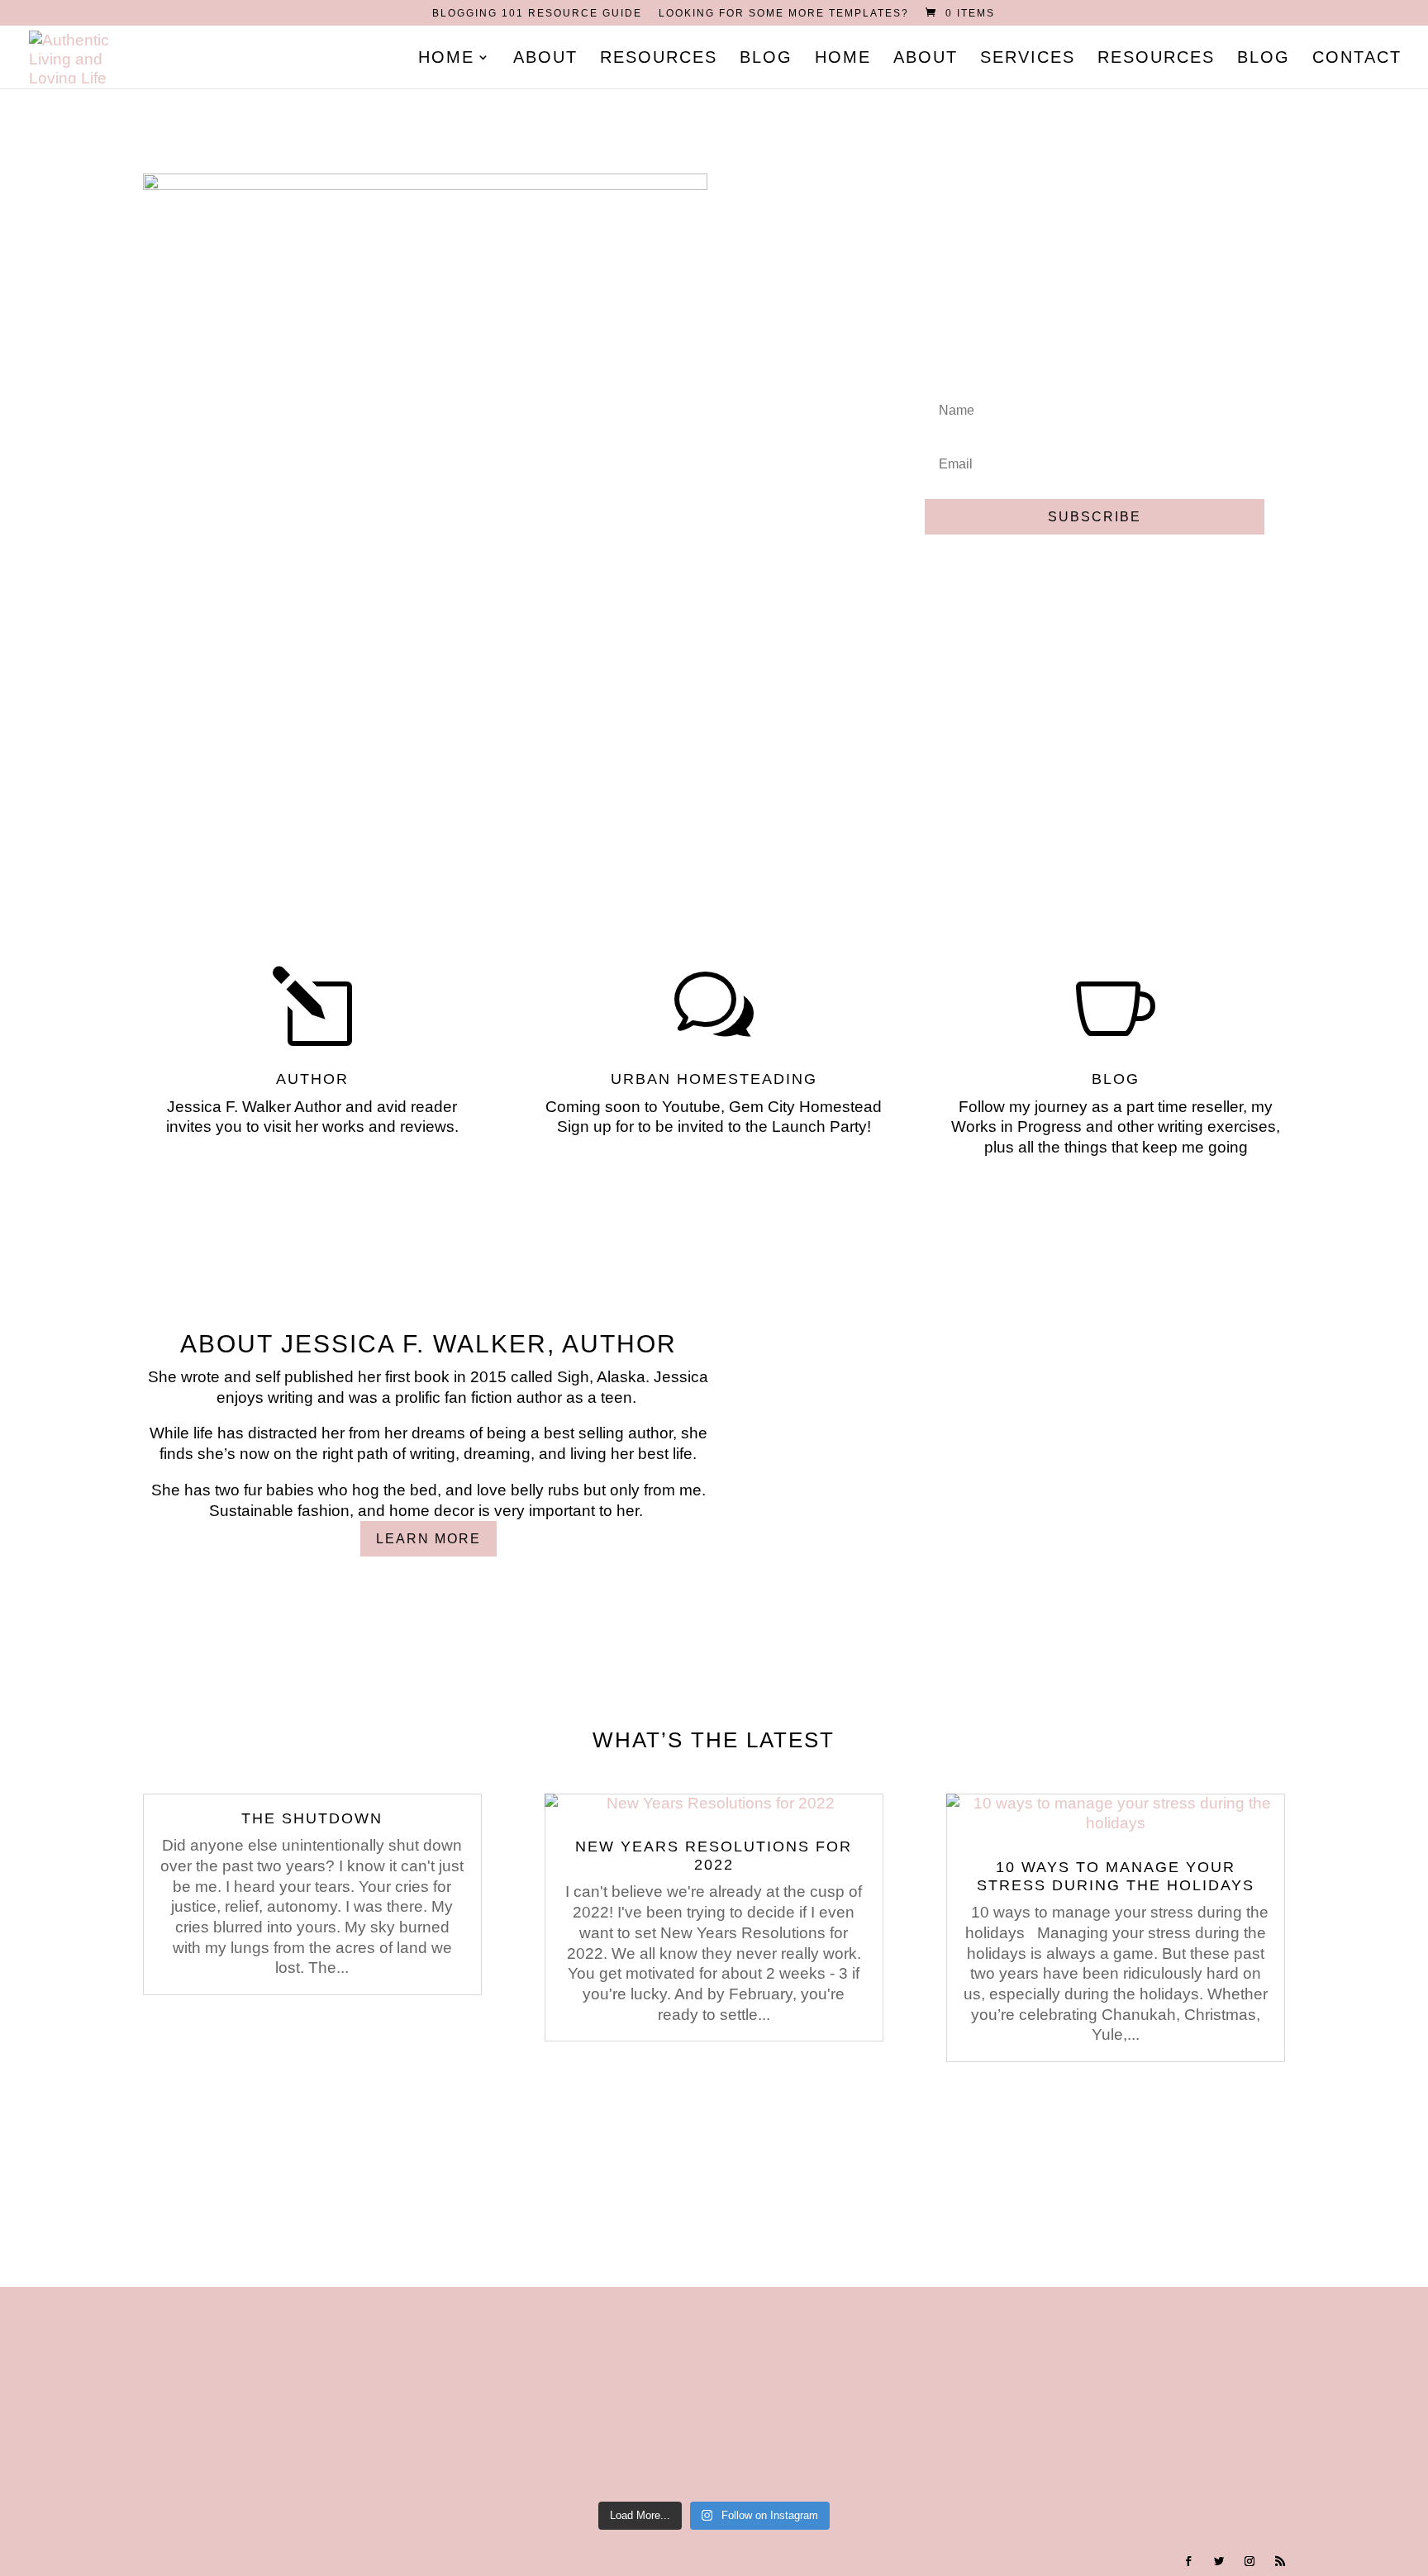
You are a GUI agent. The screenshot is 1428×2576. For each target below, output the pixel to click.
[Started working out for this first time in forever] (916, 2392)
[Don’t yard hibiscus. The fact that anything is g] (1322, 2392)
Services (1028, 59)
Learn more (428, 1539)
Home (446, 59)
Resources (659, 59)
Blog (766, 59)
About (545, 59)
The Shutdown (312, 1818)
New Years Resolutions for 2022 (714, 1856)
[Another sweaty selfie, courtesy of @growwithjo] (714, 2392)
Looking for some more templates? (784, 14)
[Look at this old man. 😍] (511, 2392)
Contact (1357, 59)
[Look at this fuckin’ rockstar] (308, 2392)
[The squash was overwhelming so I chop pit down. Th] (1119, 2392)
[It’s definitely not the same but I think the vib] (105, 2392)
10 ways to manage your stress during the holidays (1116, 1876)
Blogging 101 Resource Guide (537, 14)
